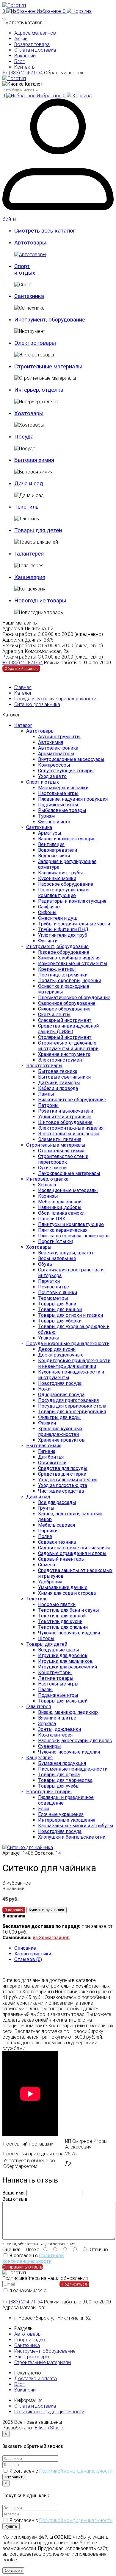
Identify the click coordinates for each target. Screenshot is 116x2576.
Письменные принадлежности (73, 1769)
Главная (23, 687)
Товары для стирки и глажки (70, 1315)
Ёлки (43, 1809)
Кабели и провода (58, 1088)
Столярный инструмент (65, 1037)
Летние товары (56, 1678)
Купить (11, 2526)
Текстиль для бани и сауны (69, 1610)
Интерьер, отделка (47, 1179)
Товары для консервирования (72, 1412)
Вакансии (25, 56)
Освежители (52, 1463)
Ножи (44, 1389)
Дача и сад (38, 1497)
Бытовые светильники (64, 1077)
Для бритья (51, 1457)
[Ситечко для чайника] (28, 1847)
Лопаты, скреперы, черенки (70, 981)
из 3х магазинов (51, 1938)
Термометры (53, 1298)
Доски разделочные (61, 1355)
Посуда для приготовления (68, 1400)
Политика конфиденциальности (49, 2412)
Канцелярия (39, 1758)
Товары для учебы (59, 1786)
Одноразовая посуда (61, 1395)
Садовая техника (57, 1542)
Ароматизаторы (56, 754)
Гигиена (47, 1451)
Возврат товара (32, 44)
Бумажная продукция (62, 1763)
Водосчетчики (54, 856)
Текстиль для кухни (60, 1621)
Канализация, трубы (61, 873)
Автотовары (40, 731)
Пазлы (45, 1690)
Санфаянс (49, 907)
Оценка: (11, 2250)
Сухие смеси (52, 1168)
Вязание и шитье (57, 1718)
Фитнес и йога (54, 822)
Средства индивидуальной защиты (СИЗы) (68, 1029)
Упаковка (49, 1338)
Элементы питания (60, 1139)
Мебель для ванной (60, 1202)
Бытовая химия (44, 1446)
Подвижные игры (58, 805)
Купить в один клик (47, 1910)
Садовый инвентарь (61, 1559)
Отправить (15, 2477)
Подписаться (74, 2284)
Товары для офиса (59, 1775)
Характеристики (33, 1954)
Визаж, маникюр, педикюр (68, 1712)
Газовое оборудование (64, 952)
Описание (25, 1948)
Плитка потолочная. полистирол (74, 1236)
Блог (19, 61)
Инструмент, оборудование (57, 946)
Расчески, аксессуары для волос (75, 1741)
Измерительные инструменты (73, 963)
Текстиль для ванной (62, 1616)
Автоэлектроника (58, 748)
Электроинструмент (61, 1060)
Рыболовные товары (62, 810)
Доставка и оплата (36, 2379)
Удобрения (50, 1582)
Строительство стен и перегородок (63, 1159)
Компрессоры (54, 765)
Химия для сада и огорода (67, 1593)
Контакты (25, 67)
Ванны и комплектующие (67, 839)
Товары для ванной (60, 1309)
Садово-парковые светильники (74, 1548)
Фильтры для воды (59, 1417)
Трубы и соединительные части (74, 924)
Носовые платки (57, 1604)
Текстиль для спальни (63, 1627)
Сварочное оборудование (67, 1003)
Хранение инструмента (64, 1054)
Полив (45, 1536)
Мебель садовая (57, 1525)
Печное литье (54, 1287)
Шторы (46, 1638)
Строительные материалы (56, 1145)
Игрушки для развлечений (68, 1667)
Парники (48, 1531)
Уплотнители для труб (63, 935)
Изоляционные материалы (68, 1190)
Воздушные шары (59, 1650)
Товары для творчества (65, 1780)
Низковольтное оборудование (72, 1100)
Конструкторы (55, 1673)
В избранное (17, 1883)
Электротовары (44, 1066)
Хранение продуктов (61, 1440)
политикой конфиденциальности (37, 2293)
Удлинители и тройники (64, 1117)
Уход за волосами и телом (67, 1480)
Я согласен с (33, 2258)
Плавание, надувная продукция (73, 799)
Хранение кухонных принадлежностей (60, 1431)
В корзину (14, 1910)
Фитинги (48, 941)
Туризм (46, 816)
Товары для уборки (60, 1321)
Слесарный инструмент (65, 1020)
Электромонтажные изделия (71, 1128)
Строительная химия (61, 1151)
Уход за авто (52, 776)
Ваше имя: (14, 2193)
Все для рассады (57, 1502)
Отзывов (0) (28, 1959)
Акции (21, 39)
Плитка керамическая (63, 1230)
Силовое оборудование (64, 1009)
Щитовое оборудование (65, 1122)
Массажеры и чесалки (63, 788)
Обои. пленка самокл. (62, 1213)
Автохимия (51, 742)
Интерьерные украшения (67, 1820)
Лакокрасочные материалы (69, 1173)
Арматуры (50, 833)
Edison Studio (49, 2428)
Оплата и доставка (35, 50)
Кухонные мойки (57, 878)
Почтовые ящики (58, 1292)
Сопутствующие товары (66, 771)
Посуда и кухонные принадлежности (55, 699)
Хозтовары (39, 1247)
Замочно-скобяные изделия (69, 958)
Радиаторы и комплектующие (72, 901)
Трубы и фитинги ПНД (63, 929)
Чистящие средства (61, 1491)
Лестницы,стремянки (63, 975)
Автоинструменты (59, 737)
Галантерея (39, 1707)
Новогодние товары (49, 1792)
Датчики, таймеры (59, 1083)
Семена (47, 1565)
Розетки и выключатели (66, 1111)
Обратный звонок (64, 73)
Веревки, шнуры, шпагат (66, 1253)
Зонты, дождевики (59, 1729)
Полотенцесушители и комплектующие (63, 893)
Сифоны (47, 912)
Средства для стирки (62, 1474)
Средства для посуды (63, 1468)
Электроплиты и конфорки (68, 1134)
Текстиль (37, 1599)
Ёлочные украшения (61, 1814)
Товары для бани (57, 1304)
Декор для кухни (57, 1349)
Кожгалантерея (55, 1735)
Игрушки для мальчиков (65, 1661)
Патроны (48, 1105)
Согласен (13, 2570)
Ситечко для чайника (37, 704)
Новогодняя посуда (60, 1383)
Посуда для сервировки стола (72, 1406)
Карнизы (48, 1196)
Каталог (23, 693)
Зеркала (47, 1185)
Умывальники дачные (63, 1587)
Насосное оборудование (66, 884)
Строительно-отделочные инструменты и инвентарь (68, 1046)
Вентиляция (51, 844)
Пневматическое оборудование (74, 998)
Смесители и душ (58, 918)
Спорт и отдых (43, 782)
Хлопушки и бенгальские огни (72, 1837)
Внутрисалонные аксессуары (71, 759)
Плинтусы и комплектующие (71, 1224)
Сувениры (50, 1746)
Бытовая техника (58, 1071)
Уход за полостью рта (63, 1485)
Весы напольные (57, 1258)
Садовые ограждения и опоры (72, 1553)
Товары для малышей (63, 1701)
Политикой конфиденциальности (33, 2258)
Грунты (46, 1508)
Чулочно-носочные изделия (69, 1633)
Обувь (45, 1264)
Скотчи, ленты (54, 1015)
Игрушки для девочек (63, 1655)
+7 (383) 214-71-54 (23, 73)
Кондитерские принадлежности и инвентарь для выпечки (74, 1363)
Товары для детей (47, 1644)
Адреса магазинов (35, 33)
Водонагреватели (58, 850)
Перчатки (49, 1281)
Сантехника (39, 827)
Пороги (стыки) (56, 1241)
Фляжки (47, 1423)
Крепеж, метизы (57, 969)
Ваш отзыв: (15, 2199)
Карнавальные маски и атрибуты (76, 1826)
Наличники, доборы (60, 1207)
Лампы (46, 1094)
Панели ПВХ (52, 1219)
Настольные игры (58, 793)
